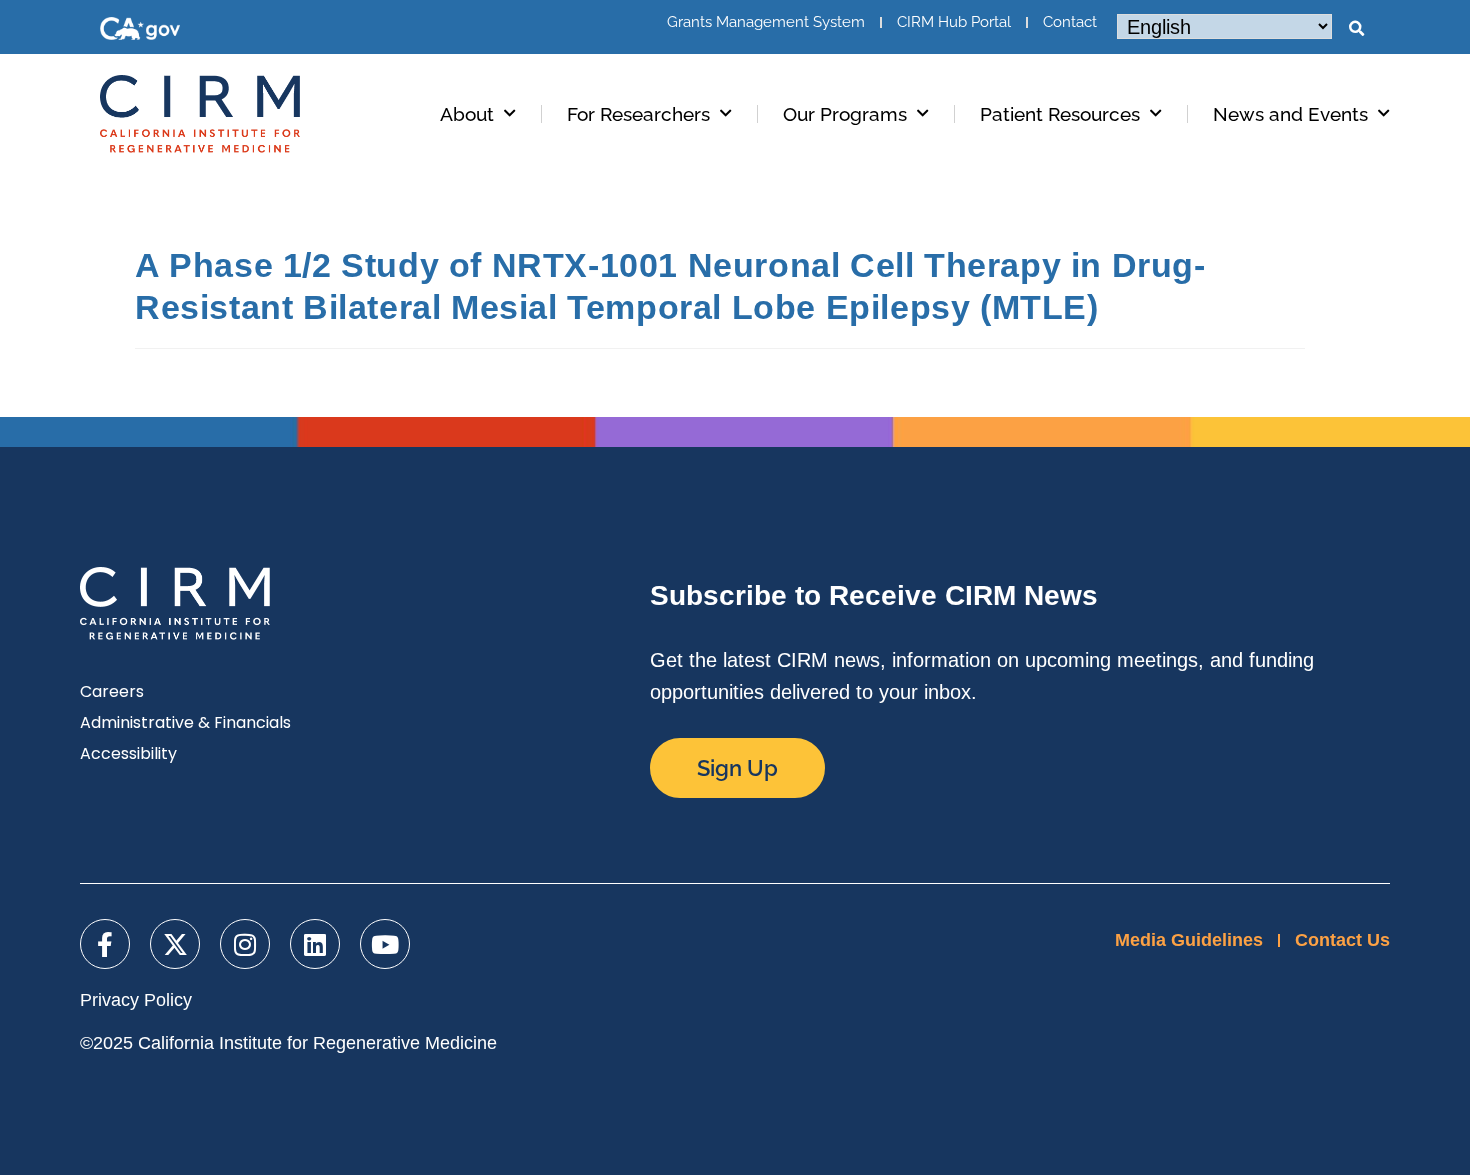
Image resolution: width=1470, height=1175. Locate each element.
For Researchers (638, 114)
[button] (1356, 29)
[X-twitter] (175, 944)
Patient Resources (1060, 114)
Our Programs (845, 114)
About (467, 114)
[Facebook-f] (105, 944)
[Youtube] (385, 944)
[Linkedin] (315, 944)
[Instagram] (245, 944)
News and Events (1290, 114)
